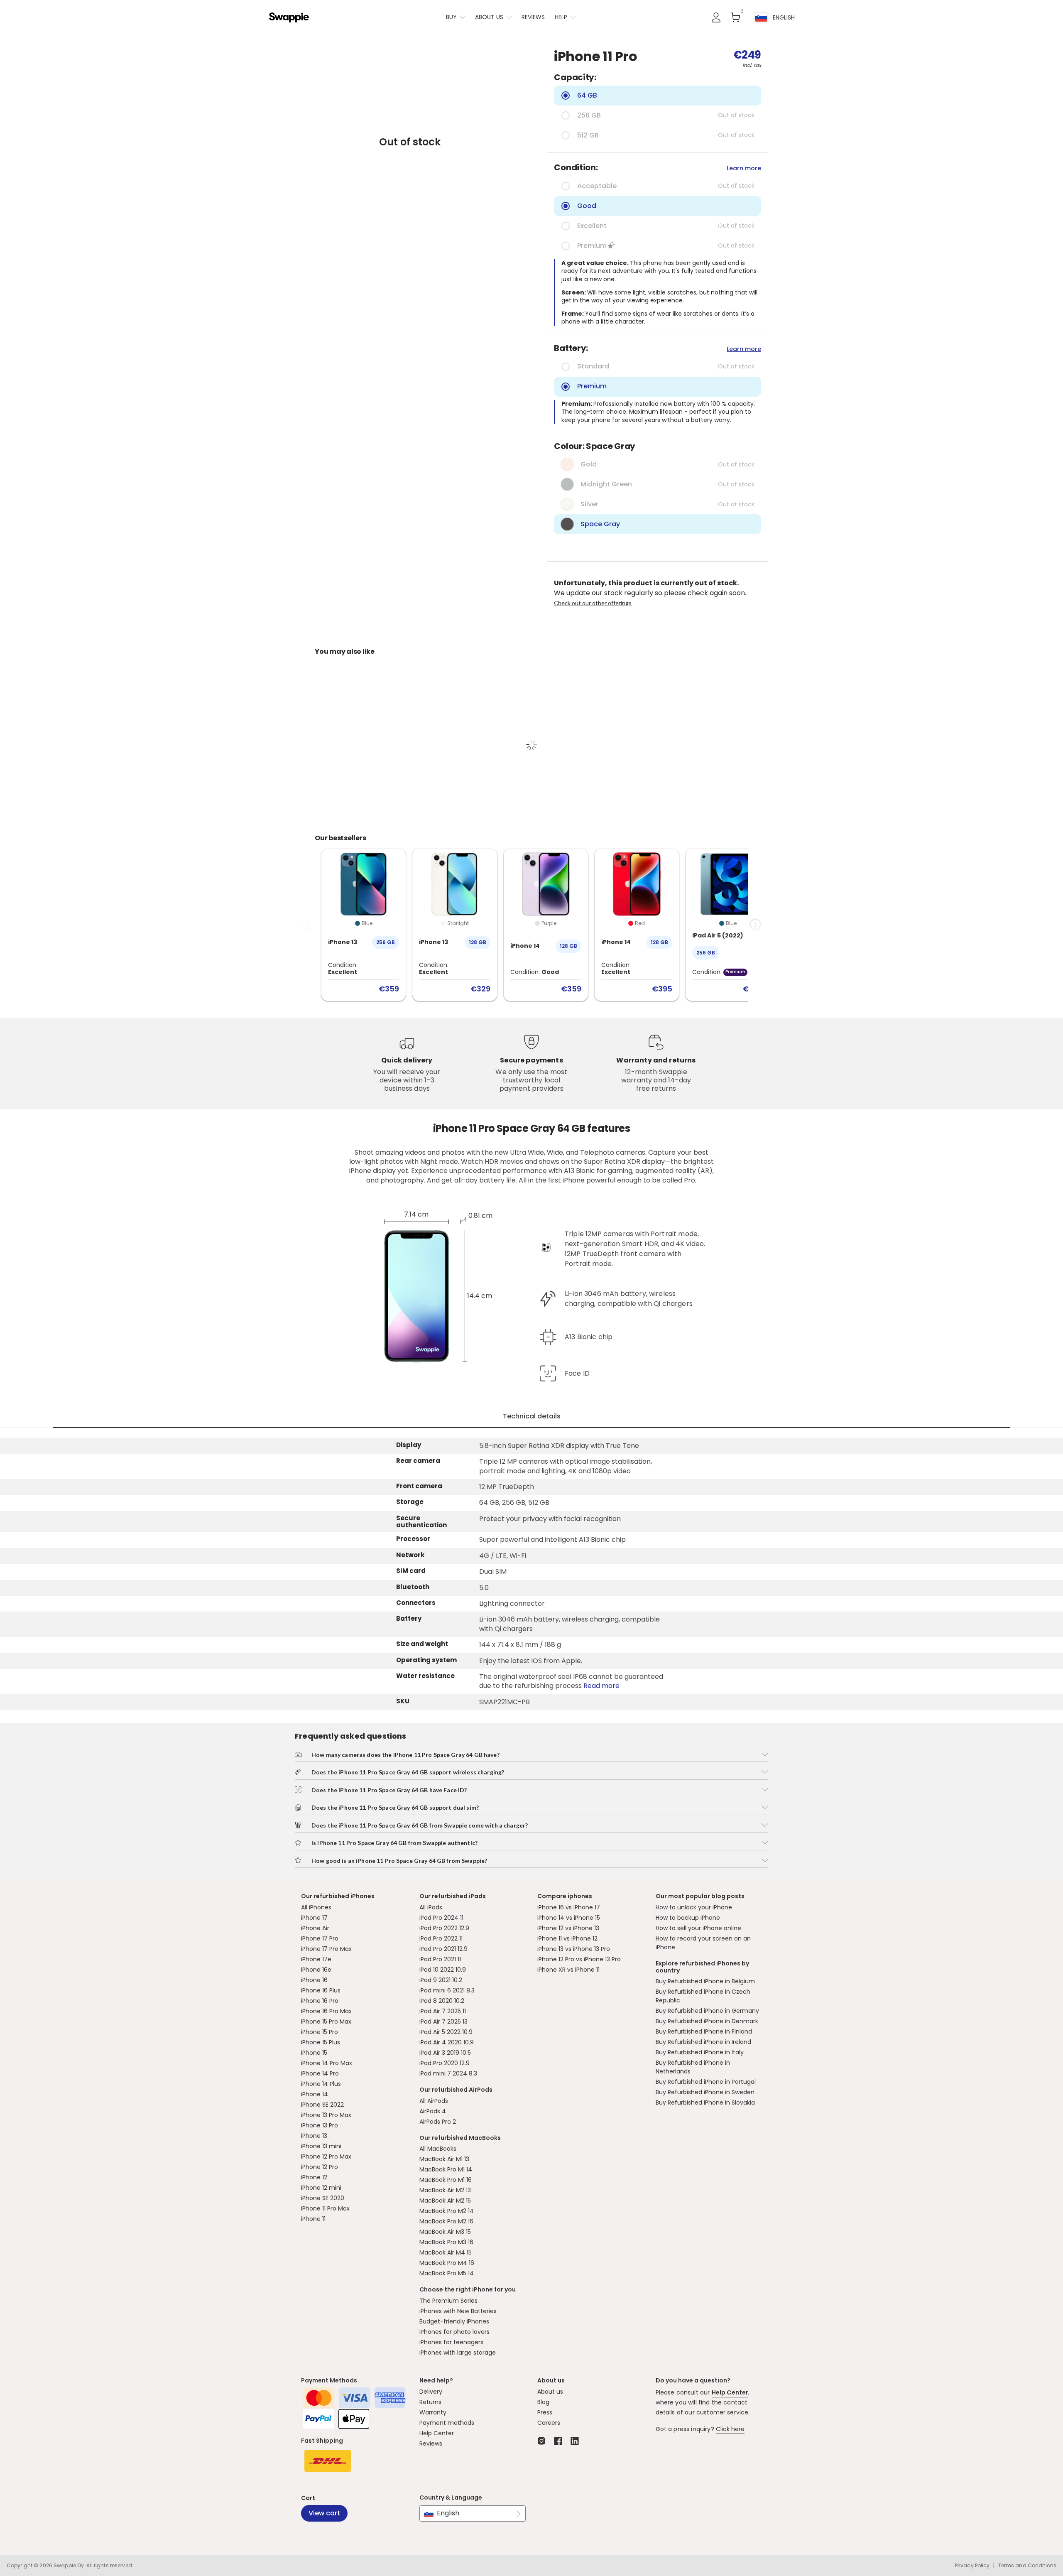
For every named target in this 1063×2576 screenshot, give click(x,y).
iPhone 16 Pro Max (326, 2011)
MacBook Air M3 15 (445, 2232)
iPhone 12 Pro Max (326, 2156)
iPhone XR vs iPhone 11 (568, 1970)
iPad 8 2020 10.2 (442, 2001)
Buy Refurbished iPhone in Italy (700, 2052)
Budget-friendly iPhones (454, 2321)
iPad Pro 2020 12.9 (445, 2063)
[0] (735, 17)
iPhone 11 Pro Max (325, 2208)
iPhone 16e (316, 1970)
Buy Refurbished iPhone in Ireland (703, 2042)
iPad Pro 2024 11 (441, 1918)
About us (489, 17)
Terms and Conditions (1027, 2565)
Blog (543, 2402)
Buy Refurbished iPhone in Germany (707, 2011)
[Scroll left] (307, 925)
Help (561, 17)
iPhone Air (315, 1928)
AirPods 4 (433, 2111)
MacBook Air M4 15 (446, 2252)
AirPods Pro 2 (438, 2122)
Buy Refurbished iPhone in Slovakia (705, 2103)
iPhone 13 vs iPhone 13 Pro (574, 1949)
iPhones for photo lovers (454, 2332)
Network (410, 1555)
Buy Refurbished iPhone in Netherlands (693, 2067)
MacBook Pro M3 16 (446, 2242)
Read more (601, 1686)
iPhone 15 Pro (320, 2032)
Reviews (533, 17)
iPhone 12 (314, 2177)
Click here (730, 2429)
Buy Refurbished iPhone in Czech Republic (703, 1996)
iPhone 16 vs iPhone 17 (569, 1907)
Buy (451, 17)
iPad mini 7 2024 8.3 (448, 2073)
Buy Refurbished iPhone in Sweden (705, 2092)
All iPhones (316, 1907)
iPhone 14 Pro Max (327, 2063)
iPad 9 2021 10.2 (441, 1980)
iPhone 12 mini (321, 2188)
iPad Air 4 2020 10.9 (447, 2042)
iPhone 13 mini (321, 2146)
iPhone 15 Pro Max (326, 2022)
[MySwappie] (716, 17)
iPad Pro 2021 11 (440, 1959)
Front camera (419, 1486)
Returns (430, 2402)
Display (409, 1445)
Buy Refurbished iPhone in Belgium (705, 1981)
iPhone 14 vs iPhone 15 (569, 1918)
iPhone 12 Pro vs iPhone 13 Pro (579, 1959)
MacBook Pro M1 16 (446, 2180)
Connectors (416, 1603)
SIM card (411, 1571)
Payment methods (447, 2423)
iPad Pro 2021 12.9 (443, 1949)
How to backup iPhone (688, 1918)
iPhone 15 (314, 2053)
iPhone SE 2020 (323, 2198)
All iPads (431, 1907)
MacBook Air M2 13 (445, 2190)
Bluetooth (413, 1587)
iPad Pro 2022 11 (441, 1938)
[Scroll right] (755, 925)
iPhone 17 (314, 1918)
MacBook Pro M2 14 (447, 2211)
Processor (413, 1539)
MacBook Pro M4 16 (447, 2263)
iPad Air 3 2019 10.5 (445, 2053)
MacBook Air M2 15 (445, 2201)
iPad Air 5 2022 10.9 (446, 2032)
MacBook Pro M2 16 (446, 2221)
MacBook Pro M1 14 (446, 2169)
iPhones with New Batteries (458, 2311)
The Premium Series (448, 2301)
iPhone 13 (314, 2136)
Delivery (431, 2392)
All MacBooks (438, 2149)
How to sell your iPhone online (698, 1928)
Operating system (426, 1660)
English (448, 2513)
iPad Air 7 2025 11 (443, 2011)
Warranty (433, 2412)
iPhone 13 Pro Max (326, 2115)
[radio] (658, 96)
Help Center (437, 2433)
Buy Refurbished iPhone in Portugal (706, 2082)
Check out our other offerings (593, 603)
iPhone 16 (314, 1980)
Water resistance (425, 1676)
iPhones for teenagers (451, 2342)
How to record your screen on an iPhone (703, 1943)
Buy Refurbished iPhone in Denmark (707, 2021)
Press (545, 2412)
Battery (409, 1619)
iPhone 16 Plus (321, 1990)
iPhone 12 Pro (320, 2167)
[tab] (531, 1417)
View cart (324, 2513)
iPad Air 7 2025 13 (443, 2022)
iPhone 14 (315, 2094)
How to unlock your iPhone (694, 1907)
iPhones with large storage (458, 2353)
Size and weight (422, 1644)
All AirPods (434, 2101)
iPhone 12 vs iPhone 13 (568, 1928)
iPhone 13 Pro (320, 2125)
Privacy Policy (972, 2566)
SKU (403, 1701)
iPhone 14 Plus (321, 2084)
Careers (549, 2423)
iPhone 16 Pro (320, 2001)
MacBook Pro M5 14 (447, 2273)
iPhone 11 (313, 2219)
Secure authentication (421, 1522)
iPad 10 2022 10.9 (443, 1970)
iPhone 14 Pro (320, 2073)
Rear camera (418, 1461)
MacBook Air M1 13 (444, 2159)
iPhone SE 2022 (322, 2105)
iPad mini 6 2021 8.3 (447, 1990)
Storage (410, 1502)
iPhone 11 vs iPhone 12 (567, 1938)
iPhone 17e (316, 1959)
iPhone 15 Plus (321, 2042)
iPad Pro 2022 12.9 (444, 1928)
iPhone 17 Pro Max (326, 1949)
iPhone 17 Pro (320, 1938)
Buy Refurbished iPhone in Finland (704, 2031)
